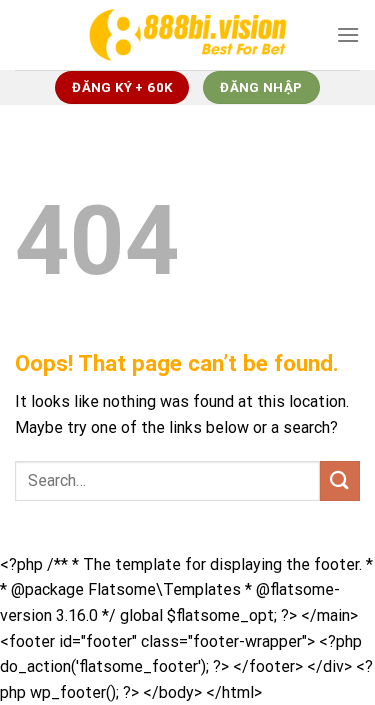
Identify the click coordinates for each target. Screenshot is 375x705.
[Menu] (348, 34)
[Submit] (340, 480)
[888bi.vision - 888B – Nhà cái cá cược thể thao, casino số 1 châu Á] (188, 34)
